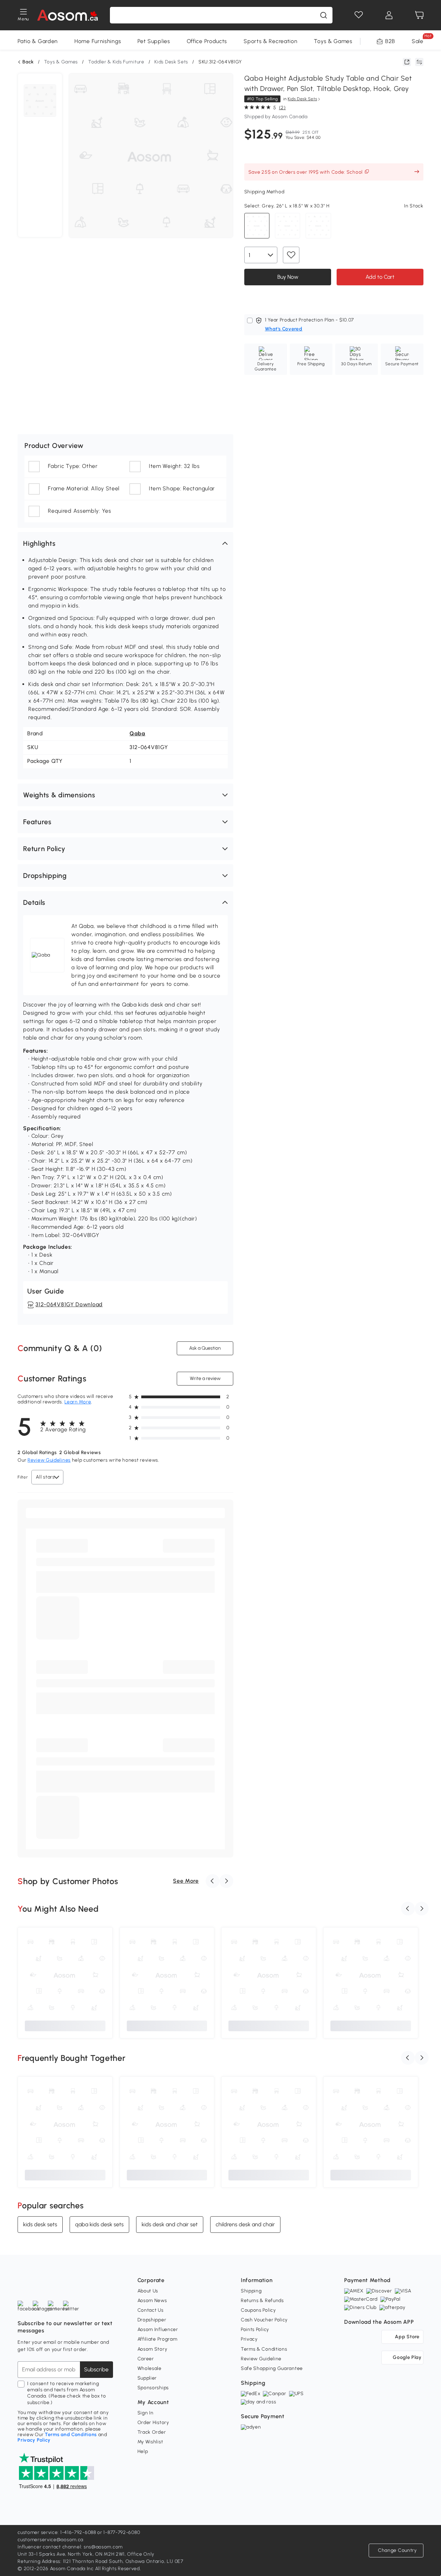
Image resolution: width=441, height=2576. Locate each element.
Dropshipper (152, 2320)
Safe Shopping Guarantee (272, 2368)
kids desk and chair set (170, 2224)
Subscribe (96, 2369)
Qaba (137, 733)
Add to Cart (380, 277)
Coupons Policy (258, 2310)
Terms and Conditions (71, 2435)
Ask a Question (205, 1348)
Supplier (147, 2378)
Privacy (249, 2339)
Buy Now (288, 277)
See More (186, 1881)
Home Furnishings (98, 41)
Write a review (205, 1378)
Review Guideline (261, 2359)
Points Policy (255, 2329)
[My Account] (389, 15)
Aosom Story (152, 2349)
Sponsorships (153, 2388)
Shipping (251, 2291)
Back (28, 62)
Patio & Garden (38, 41)
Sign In (146, 2413)
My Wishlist (150, 2442)
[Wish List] (359, 15)
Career (146, 2359)
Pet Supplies (154, 41)
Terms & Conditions (264, 2349)
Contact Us (151, 2310)
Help (143, 2451)
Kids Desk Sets (171, 62)
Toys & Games (333, 41)
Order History (153, 2422)
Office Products (207, 41)
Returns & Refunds (262, 2301)
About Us (148, 2291)
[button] (125, 543)
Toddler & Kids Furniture (116, 62)
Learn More (78, 1402)
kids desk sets (40, 2224)
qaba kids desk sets (99, 2224)
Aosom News (152, 2301)
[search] (324, 15)
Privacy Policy (34, 2440)
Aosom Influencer (158, 2329)
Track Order (152, 2432)
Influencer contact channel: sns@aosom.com (70, 2547)
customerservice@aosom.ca (50, 2540)
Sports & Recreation (270, 41)
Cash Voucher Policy (264, 2320)
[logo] (67, 15)
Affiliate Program (157, 2339)
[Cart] (419, 15)
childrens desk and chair (245, 2224)
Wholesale (150, 2368)
